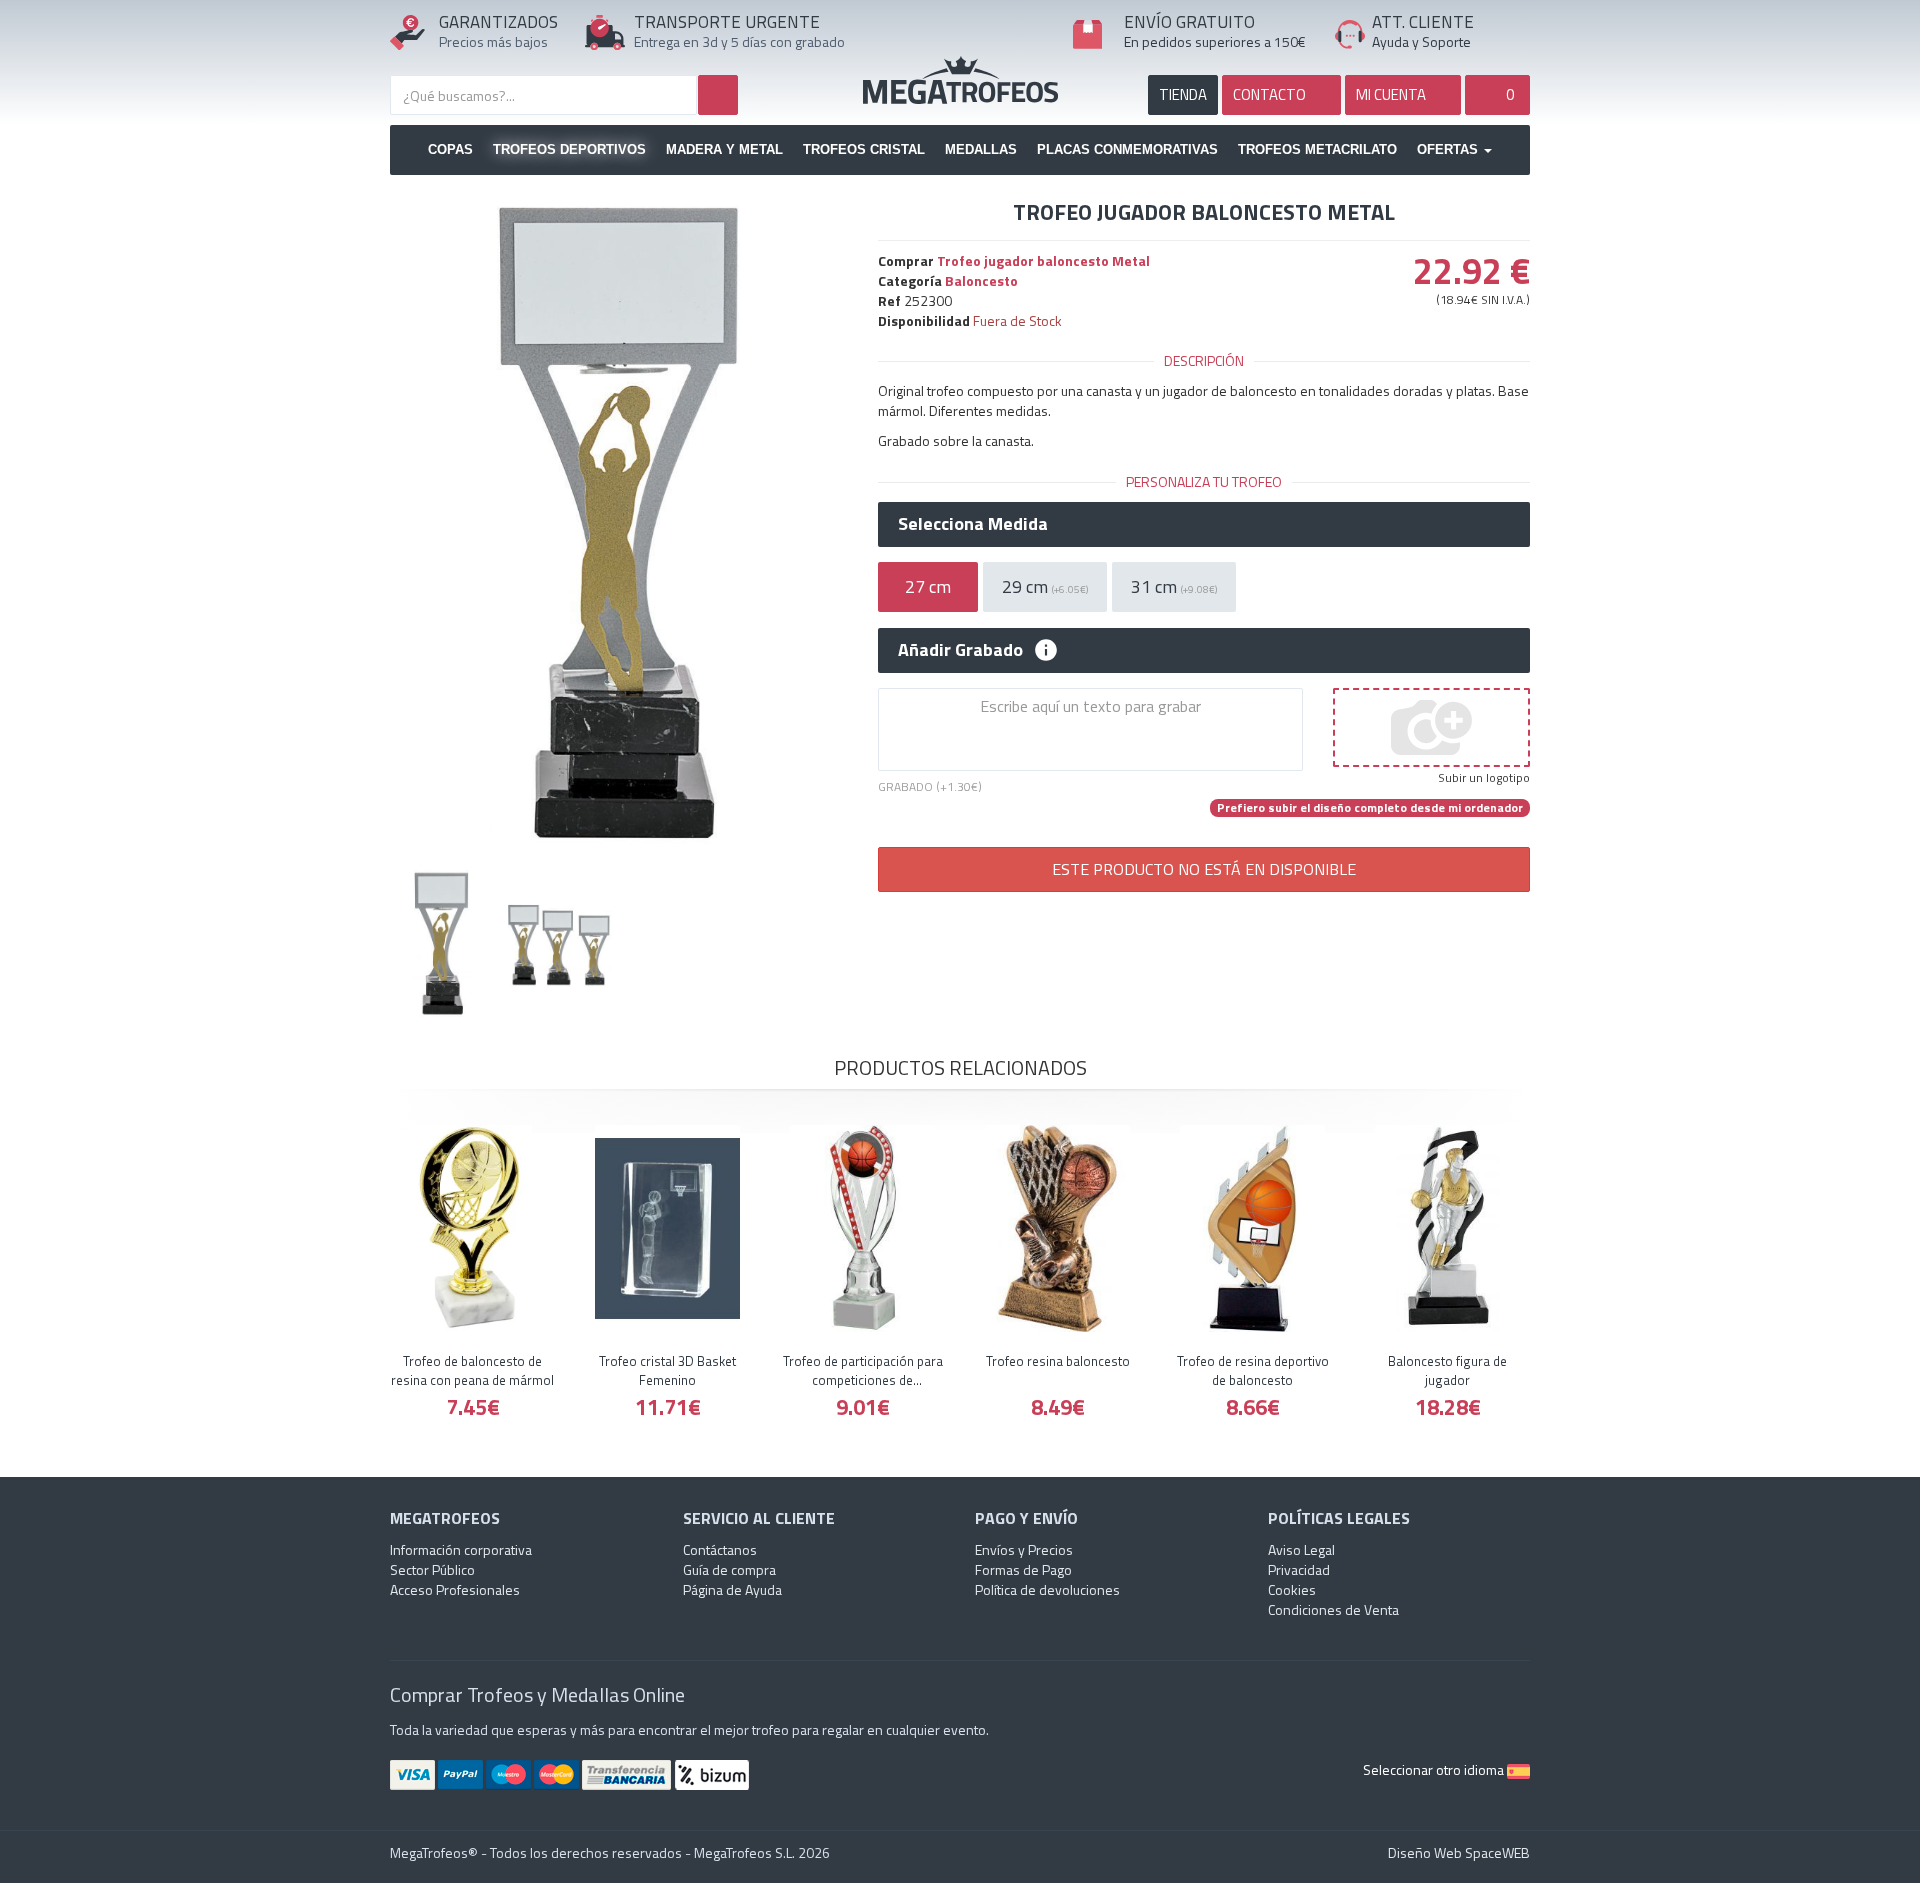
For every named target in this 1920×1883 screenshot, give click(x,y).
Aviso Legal (1301, 1549)
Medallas (981, 149)
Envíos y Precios (1024, 1549)
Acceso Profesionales (455, 1589)
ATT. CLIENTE (1423, 22)
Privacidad (1299, 1569)
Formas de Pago (1023, 1569)
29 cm (1045, 586)
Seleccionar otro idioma (1435, 1769)
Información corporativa (461, 1549)
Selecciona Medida (973, 524)
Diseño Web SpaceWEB (1459, 1852)
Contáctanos (720, 1549)
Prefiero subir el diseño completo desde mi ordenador (1370, 808)
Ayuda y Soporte (1421, 41)
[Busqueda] (718, 95)
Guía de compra (729, 1569)
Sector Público (432, 1569)
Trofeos (960, 80)
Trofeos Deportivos (569, 149)
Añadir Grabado (960, 650)
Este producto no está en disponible (1204, 869)
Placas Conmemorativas (1127, 149)
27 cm (928, 586)
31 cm (1174, 586)
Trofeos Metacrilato (1317, 149)
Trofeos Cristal (864, 149)
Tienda (1183, 94)
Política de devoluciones (1047, 1589)
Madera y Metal (724, 149)
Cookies (1292, 1589)
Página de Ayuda (732, 1589)
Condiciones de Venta (1333, 1609)
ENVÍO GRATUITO (1189, 22)
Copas (450, 149)
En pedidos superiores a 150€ (1215, 41)
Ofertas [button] (1449, 149)
